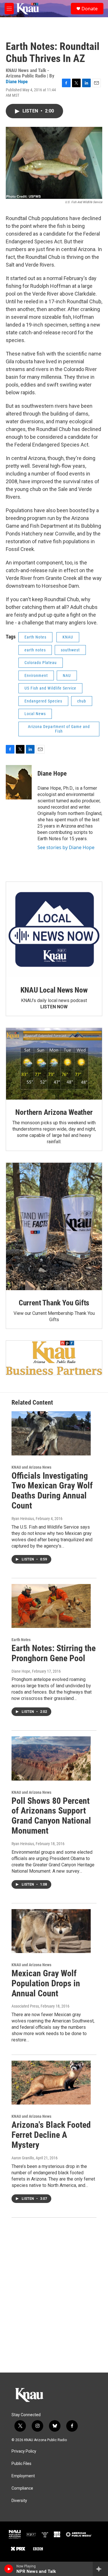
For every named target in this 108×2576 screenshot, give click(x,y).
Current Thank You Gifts (54, 1303)
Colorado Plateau (41, 663)
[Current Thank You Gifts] (54, 1226)
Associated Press (25, 2006)
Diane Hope (17, 81)
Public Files (21, 2464)
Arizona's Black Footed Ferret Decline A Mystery (51, 2135)
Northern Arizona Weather (54, 1112)
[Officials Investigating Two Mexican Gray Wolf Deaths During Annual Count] (51, 1433)
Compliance (22, 2488)
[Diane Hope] (19, 782)
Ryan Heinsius (23, 1519)
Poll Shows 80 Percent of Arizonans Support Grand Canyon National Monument (51, 1816)
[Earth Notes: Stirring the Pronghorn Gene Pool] (51, 1606)
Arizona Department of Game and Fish (59, 729)
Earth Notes (35, 637)
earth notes (35, 650)
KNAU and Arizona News (31, 1467)
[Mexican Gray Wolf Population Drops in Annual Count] (51, 1931)
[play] (9, 2569)
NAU (67, 675)
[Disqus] (54, 2295)
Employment (23, 2476)
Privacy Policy (24, 2451)
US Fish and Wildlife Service (50, 688)
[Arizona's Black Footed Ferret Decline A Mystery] (51, 2083)
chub (82, 701)
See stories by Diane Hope (66, 847)
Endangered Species (43, 701)
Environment (36, 675)
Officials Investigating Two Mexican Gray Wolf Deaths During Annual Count (52, 1491)
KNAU (68, 637)
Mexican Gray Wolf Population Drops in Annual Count (46, 1983)
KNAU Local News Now (54, 990)
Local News (35, 714)
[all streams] (100, 2569)
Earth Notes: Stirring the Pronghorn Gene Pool (54, 1653)
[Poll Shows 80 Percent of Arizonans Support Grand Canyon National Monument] (51, 1758)
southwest (70, 650)
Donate (90, 9)
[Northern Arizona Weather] (54, 1064)
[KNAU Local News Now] (54, 930)
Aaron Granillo (23, 2158)
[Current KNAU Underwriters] (54, 1358)
